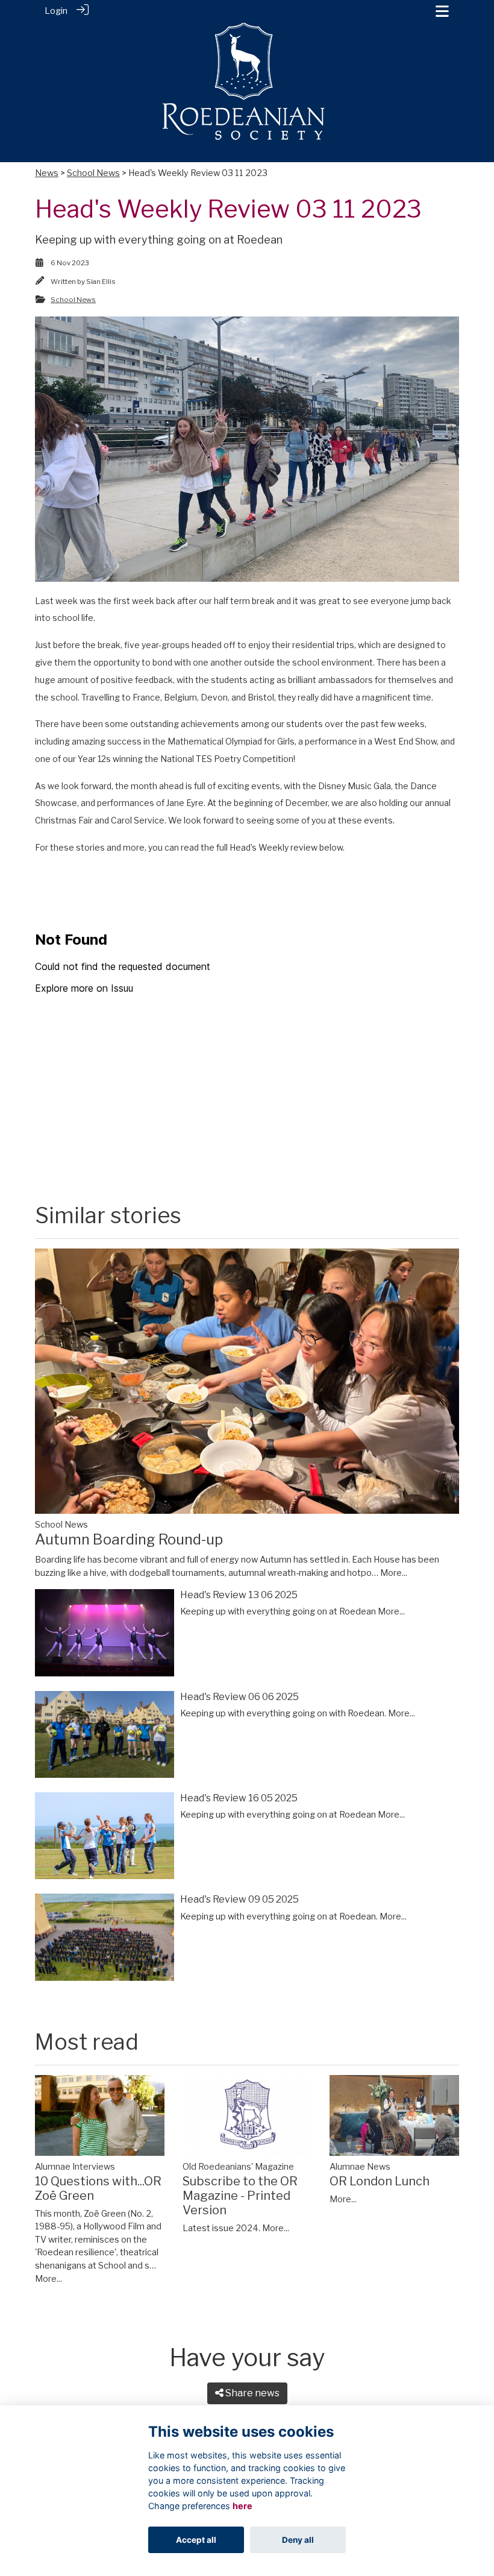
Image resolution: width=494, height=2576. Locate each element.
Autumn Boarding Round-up (129, 1539)
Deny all (298, 2540)
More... (394, 1573)
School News (93, 173)
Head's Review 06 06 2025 (239, 1697)
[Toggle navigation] (442, 11)
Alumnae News (360, 2167)
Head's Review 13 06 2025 (239, 1595)
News (47, 173)
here (242, 2506)
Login (56, 11)
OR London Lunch (380, 2181)
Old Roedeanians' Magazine (238, 2167)
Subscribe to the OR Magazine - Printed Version (240, 2196)
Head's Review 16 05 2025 (239, 1798)
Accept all (196, 2540)
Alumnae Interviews (75, 2167)
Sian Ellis (101, 282)
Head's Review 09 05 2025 (239, 1899)
